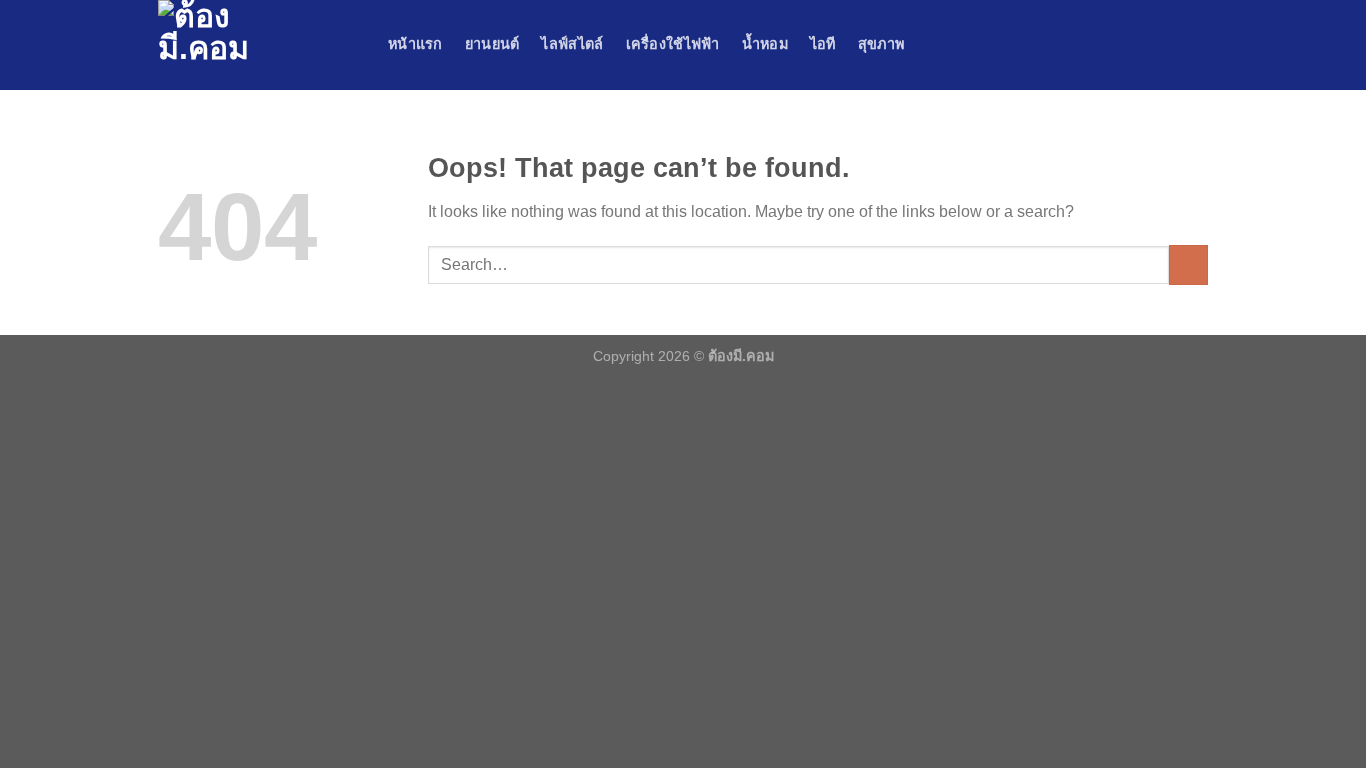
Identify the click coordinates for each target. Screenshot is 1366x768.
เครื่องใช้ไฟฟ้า (673, 44)
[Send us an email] (1195, 45)
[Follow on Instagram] (1143, 45)
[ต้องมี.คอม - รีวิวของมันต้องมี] (258, 45)
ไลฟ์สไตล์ (572, 44)
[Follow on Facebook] (1117, 45)
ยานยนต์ (492, 44)
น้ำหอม (765, 44)
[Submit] (1188, 264)
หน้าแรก (415, 44)
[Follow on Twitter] (1169, 45)
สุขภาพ (881, 44)
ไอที (823, 44)
